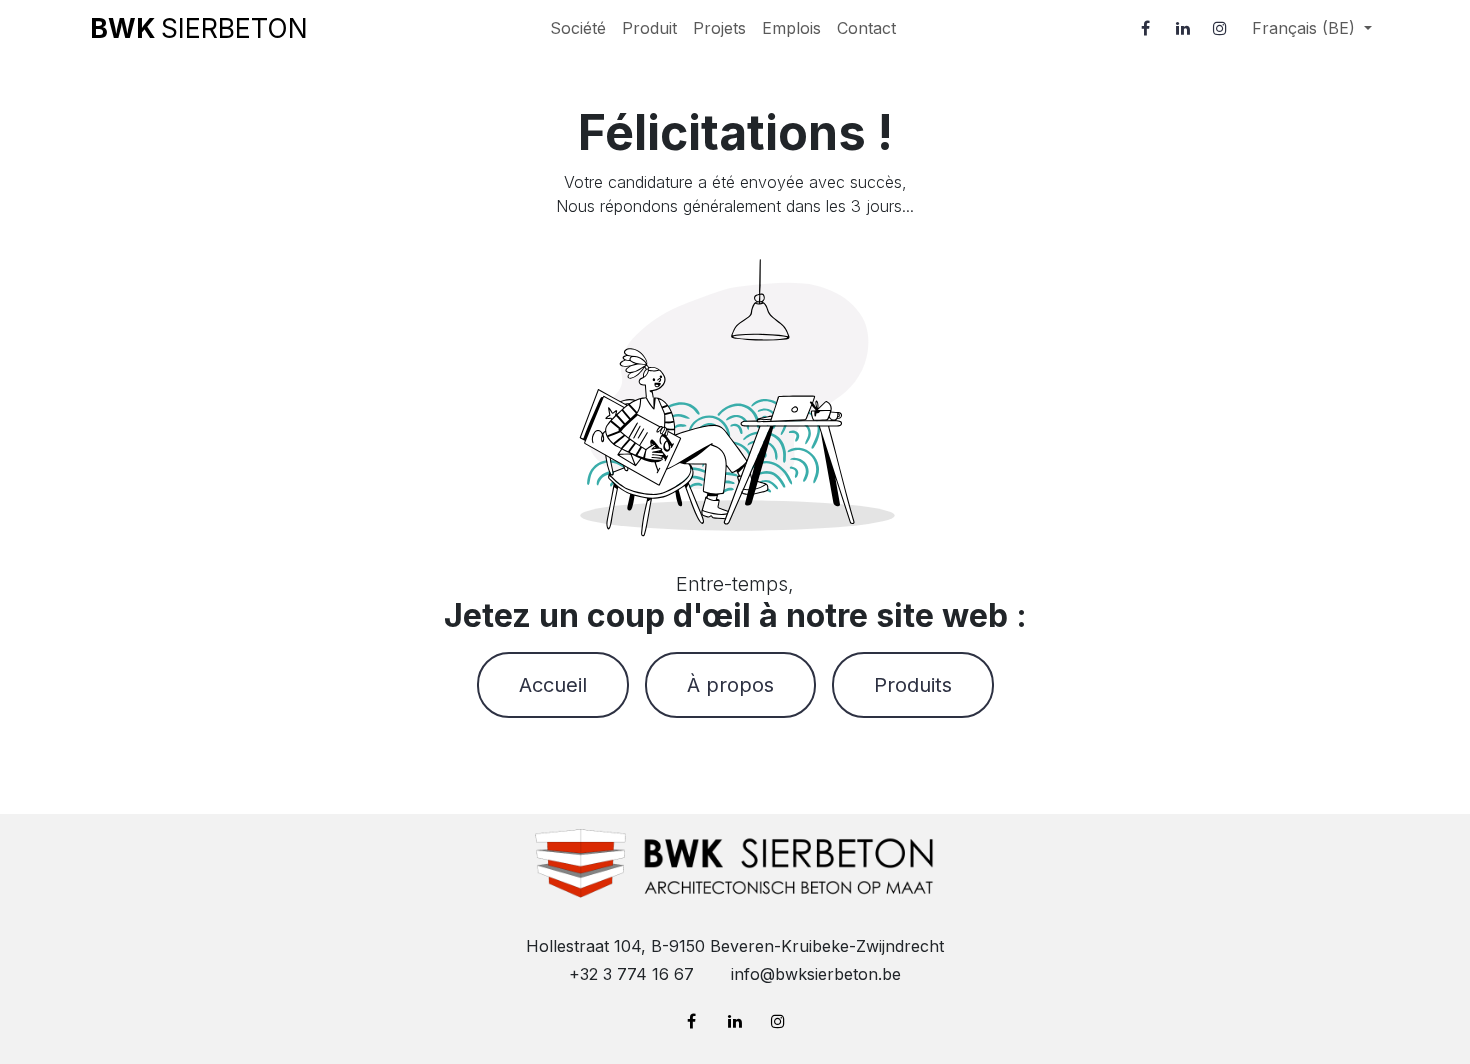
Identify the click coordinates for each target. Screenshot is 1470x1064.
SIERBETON (199, 28)
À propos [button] (730, 685)
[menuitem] (578, 28)
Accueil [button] (553, 685)
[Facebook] (1146, 28)
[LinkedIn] (1183, 28)
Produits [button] (913, 685)
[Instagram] (1220, 28)
